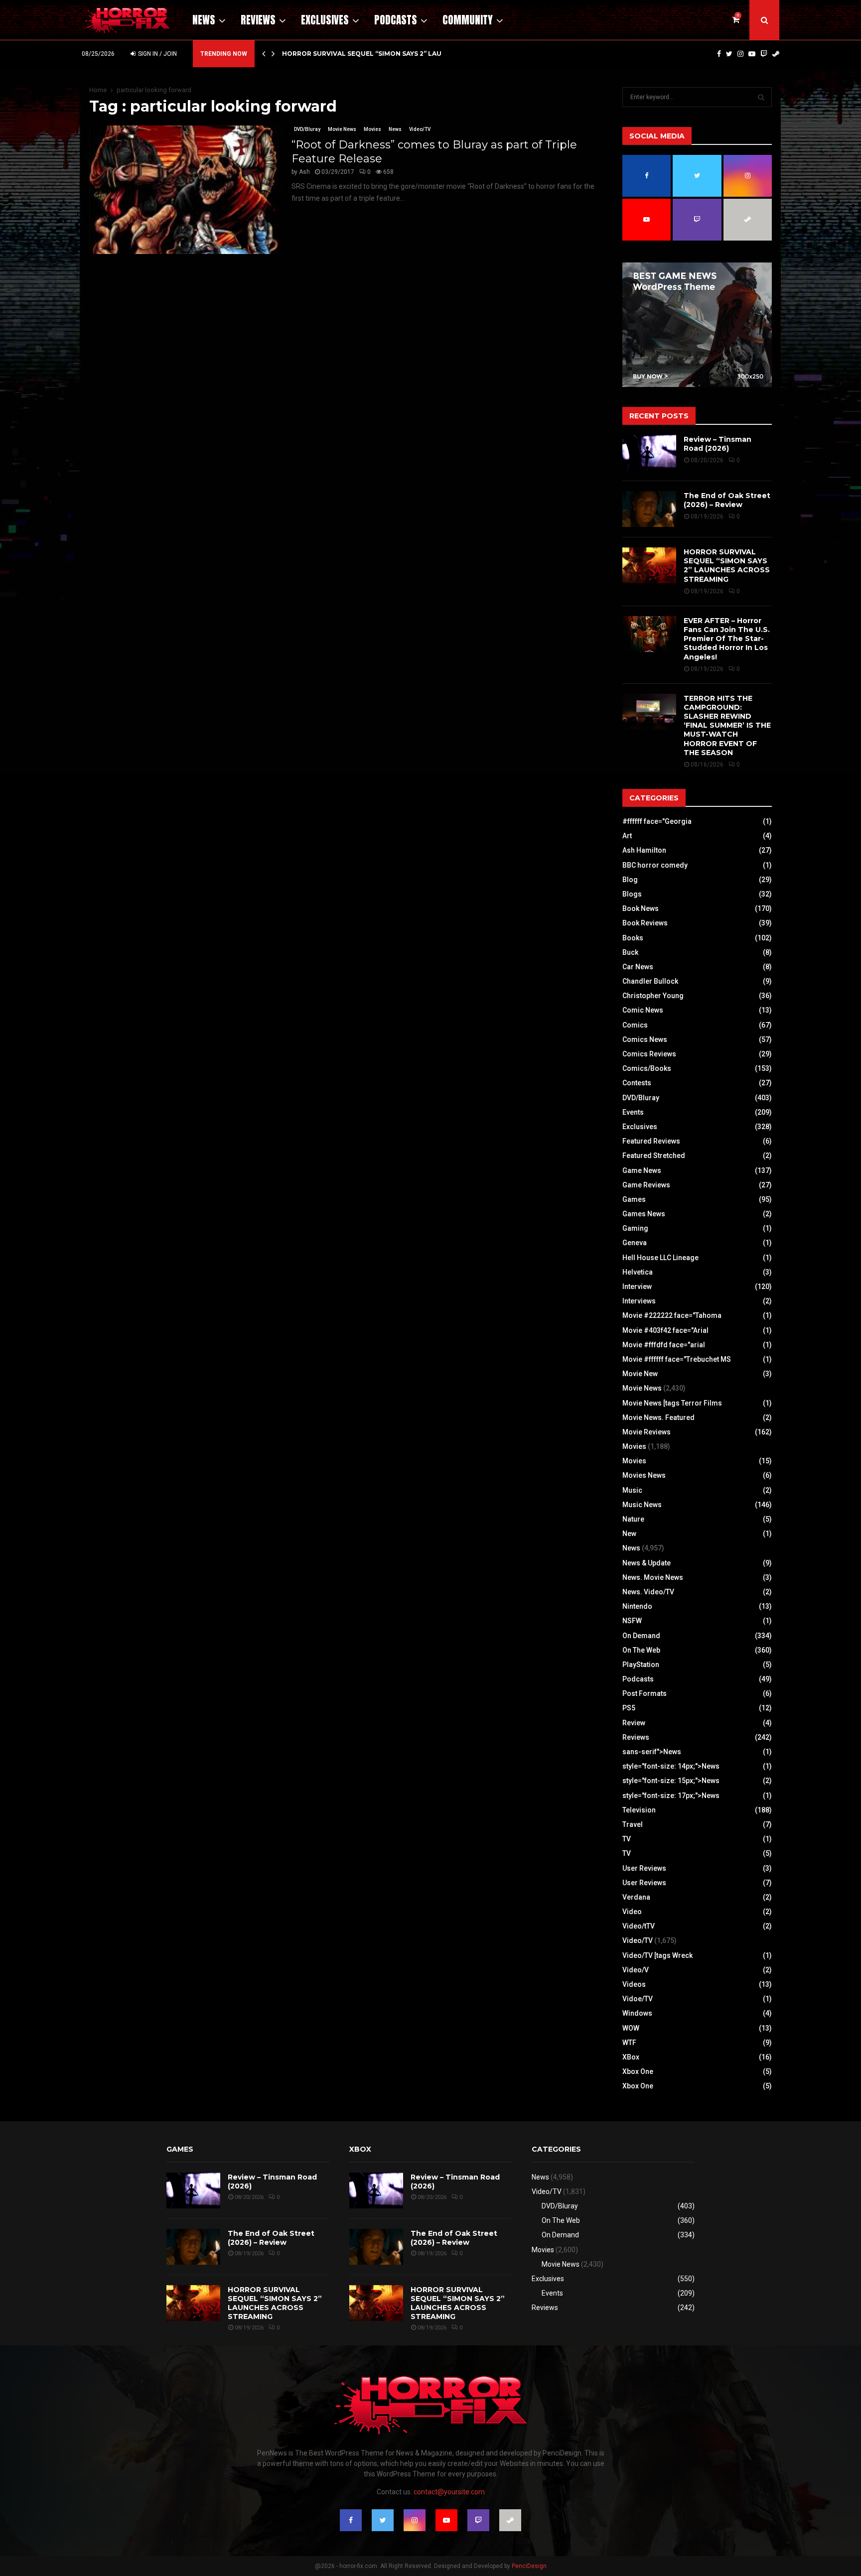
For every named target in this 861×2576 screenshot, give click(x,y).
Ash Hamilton (644, 850)
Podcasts (396, 20)
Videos (634, 1984)
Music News (642, 1505)
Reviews (258, 20)
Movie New (640, 1374)
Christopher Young (653, 996)
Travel (633, 1824)
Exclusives (325, 20)
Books (633, 938)
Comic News (643, 1010)
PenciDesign (529, 2566)
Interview (637, 1287)
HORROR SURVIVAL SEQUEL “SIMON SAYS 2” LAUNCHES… (375, 54)
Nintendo (637, 1606)
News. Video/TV (648, 1592)
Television (639, 1810)
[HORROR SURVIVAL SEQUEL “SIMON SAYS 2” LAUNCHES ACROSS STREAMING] (649, 565)
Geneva (635, 1243)
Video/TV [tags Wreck (657, 1955)
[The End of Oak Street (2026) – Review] (649, 509)
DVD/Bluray (307, 129)
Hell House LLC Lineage (660, 1258)
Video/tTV (639, 1926)
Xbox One (638, 2071)
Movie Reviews (646, 1432)
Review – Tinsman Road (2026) (717, 444)
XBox (631, 2057)
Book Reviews (645, 923)
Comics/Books (647, 1068)
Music (632, 1490)
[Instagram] (740, 54)
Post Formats (645, 1693)
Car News (638, 967)
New (629, 1534)
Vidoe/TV (638, 1999)
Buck (630, 952)
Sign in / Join (157, 54)
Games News (644, 1214)
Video (632, 1912)
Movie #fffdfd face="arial (664, 1345)
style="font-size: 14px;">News (671, 1766)
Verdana (636, 1897)
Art (627, 836)
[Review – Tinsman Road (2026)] (649, 453)
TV (627, 1839)
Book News (641, 908)
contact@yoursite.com (449, 2492)
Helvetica (638, 1272)
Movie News (342, 129)
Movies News (644, 1475)
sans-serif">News (652, 1752)
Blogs (632, 894)
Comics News (645, 1039)
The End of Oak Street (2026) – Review (727, 500)
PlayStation (641, 1665)
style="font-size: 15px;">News (671, 1781)
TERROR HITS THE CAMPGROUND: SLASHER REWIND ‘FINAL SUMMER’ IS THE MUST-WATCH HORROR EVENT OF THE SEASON (727, 725)
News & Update (646, 1563)
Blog (630, 880)
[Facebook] (719, 54)
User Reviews (644, 1868)
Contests (637, 1083)
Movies (372, 129)
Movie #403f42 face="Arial (665, 1330)
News (204, 20)
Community (468, 20)
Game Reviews (646, 1185)
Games (634, 1199)
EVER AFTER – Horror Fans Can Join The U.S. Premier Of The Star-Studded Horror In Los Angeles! (727, 639)
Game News (642, 1170)
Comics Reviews (649, 1054)
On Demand (641, 1636)
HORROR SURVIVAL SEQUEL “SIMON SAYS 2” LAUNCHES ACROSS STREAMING (727, 566)
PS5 (629, 1708)
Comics (635, 1025)
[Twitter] (729, 54)
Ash (304, 172)
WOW (631, 2028)
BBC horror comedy (655, 865)
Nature (633, 1519)
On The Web (641, 1650)
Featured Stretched (654, 1156)
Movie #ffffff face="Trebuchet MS (677, 1359)
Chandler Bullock (650, 981)
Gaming (635, 1228)
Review (634, 1723)
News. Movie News (653, 1577)
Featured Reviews (651, 1141)
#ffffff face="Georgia (657, 821)
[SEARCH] (761, 97)
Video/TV (420, 129)
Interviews (639, 1301)
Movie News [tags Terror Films (672, 1403)
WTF (629, 2043)
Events (633, 1112)
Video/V (636, 1970)
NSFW (632, 1621)
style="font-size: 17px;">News (671, 1796)
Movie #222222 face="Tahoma (672, 1315)
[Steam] (776, 54)
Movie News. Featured (658, 1417)
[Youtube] (752, 54)
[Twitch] (764, 54)
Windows (637, 2013)
